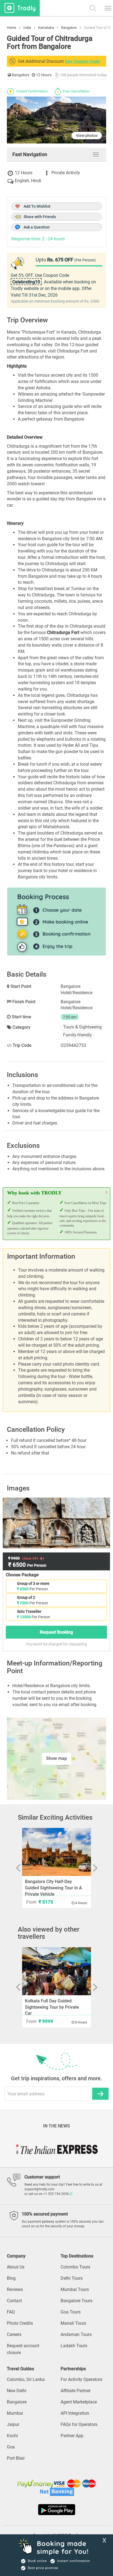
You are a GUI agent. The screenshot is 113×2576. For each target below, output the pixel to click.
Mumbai (15, 2413)
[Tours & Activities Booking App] (56, 2510)
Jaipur (13, 2424)
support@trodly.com (39, 2189)
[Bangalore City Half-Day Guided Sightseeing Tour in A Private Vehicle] (57, 1852)
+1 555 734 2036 (56, 2194)
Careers (14, 2334)
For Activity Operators (81, 2379)
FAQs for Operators (79, 2424)
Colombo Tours (75, 2267)
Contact (14, 2301)
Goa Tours (71, 2312)
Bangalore (17, 2402)
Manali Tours (73, 2323)
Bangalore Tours (77, 2301)
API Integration (75, 2413)
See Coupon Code (82, 61)
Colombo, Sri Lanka (26, 2379)
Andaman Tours (76, 2334)
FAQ (11, 2312)
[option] (56, 1523)
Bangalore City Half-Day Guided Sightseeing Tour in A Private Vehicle (53, 1888)
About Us (16, 2267)
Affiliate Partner (76, 2391)
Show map (56, 1758)
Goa (11, 2447)
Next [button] (91, 1523)
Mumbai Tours (75, 2289)
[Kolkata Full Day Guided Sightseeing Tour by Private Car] (57, 1971)
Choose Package (22, 1575)
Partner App (72, 2436)
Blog (11, 2278)
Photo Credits (20, 2323)
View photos (87, 136)
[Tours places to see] (20, 8)
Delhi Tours (72, 2278)
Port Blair (16, 2458)
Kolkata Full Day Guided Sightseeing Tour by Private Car (52, 2007)
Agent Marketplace (79, 2402)
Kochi (12, 2436)
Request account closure (23, 2349)
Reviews (15, 2289)
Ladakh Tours (74, 2346)
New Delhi (17, 2391)
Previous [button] (22, 1523)
